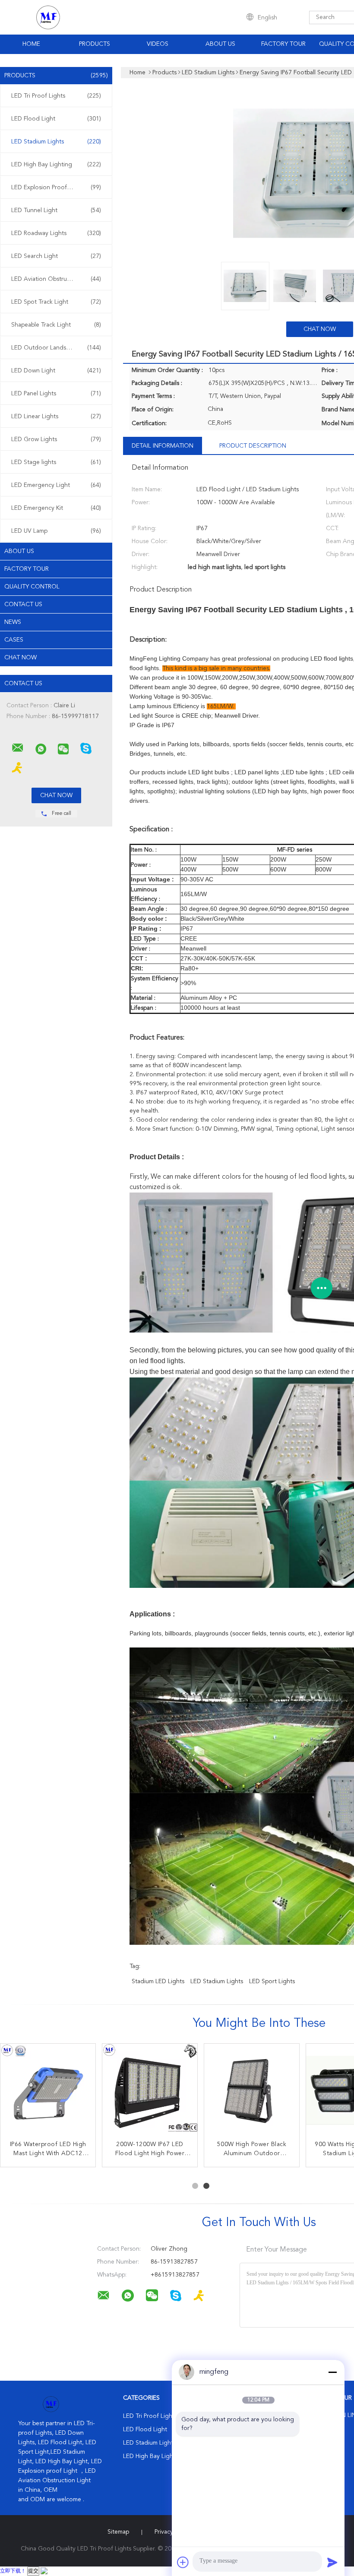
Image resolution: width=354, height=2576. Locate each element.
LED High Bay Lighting (56, 165)
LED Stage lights (56, 462)
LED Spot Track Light (56, 302)
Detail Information (163, 446)
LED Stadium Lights (56, 142)
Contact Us (23, 604)
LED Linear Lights (56, 417)
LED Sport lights (272, 1981)
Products (95, 44)
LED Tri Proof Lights (56, 96)
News (13, 622)
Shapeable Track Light (56, 325)
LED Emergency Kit (56, 508)
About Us (220, 44)
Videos (158, 44)
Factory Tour (283, 44)
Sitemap (118, 2532)
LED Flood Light (56, 119)
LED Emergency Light (56, 485)
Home (31, 44)
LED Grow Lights (56, 439)
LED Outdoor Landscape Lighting (57, 348)
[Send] (332, 2562)
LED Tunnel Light (56, 210)
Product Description (253, 446)
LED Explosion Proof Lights (56, 188)
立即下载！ (13, 2571)
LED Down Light (56, 371)
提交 (33, 2571)
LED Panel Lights (56, 394)
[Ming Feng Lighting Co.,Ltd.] (18, 748)
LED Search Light (56, 256)
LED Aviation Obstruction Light (56, 279)
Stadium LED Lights (158, 1981)
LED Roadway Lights (56, 233)
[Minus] (332, 2372)
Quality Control (32, 587)
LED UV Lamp (56, 531)
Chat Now (21, 658)
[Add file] (183, 2562)
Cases (14, 640)
